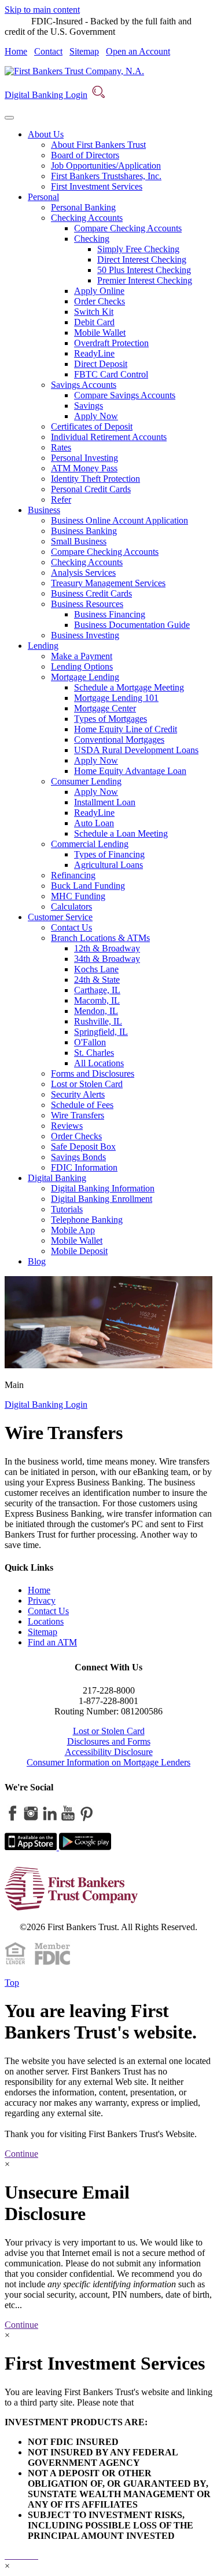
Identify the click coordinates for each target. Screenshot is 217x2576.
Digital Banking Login (46, 95)
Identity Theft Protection (95, 479)
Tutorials (67, 1209)
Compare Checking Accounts (128, 228)
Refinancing (73, 875)
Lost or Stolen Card (87, 1084)
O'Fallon (90, 1042)
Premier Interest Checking (145, 280)
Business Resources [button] (87, 604)
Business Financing (110, 614)
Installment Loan (105, 802)
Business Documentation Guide (132, 625)
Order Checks (100, 301)
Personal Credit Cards (91, 489)
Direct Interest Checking (142, 259)
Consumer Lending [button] (86, 781)
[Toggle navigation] (9, 118)
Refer (61, 499)
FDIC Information (84, 1167)
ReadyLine (94, 353)
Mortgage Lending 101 (116, 698)
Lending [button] (43, 646)
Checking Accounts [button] (87, 218)
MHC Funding (78, 896)
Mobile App (73, 1230)
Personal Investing (84, 458)
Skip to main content (42, 10)
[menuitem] (120, 161)
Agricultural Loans (108, 865)
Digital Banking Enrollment (102, 1199)
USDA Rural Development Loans (136, 750)
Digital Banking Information (103, 1188)
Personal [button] (43, 197)
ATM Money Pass (84, 468)
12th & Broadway (107, 948)
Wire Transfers (78, 1115)
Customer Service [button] (60, 917)
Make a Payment (82, 656)
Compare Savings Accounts (125, 395)
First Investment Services (97, 186)
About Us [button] (46, 134)
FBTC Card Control (111, 374)
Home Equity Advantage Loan (130, 771)
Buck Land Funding (88, 886)
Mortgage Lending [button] (85, 677)
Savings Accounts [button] (84, 385)
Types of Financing (109, 854)
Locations (46, 1621)
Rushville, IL (98, 1021)
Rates (61, 447)
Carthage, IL (97, 990)
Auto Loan (94, 823)
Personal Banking (83, 207)
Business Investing (85, 635)
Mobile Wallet (100, 333)
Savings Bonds (78, 1157)
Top (12, 1983)
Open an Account (138, 51)
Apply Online (99, 291)
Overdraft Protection (111, 343)
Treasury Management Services (108, 583)
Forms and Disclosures (93, 1073)
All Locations (99, 1063)
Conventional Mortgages (119, 740)
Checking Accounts (87, 562)
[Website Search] (98, 95)
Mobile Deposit (79, 1251)
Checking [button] (92, 239)
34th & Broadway (107, 959)
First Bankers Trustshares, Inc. (106, 176)
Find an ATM (52, 1642)
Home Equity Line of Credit (126, 729)
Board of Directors (85, 155)
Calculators (71, 906)
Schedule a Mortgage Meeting (129, 687)
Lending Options (82, 666)
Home (16, 51)
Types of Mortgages (111, 719)
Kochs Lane (96, 969)
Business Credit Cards (91, 593)
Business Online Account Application (119, 520)
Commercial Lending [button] (90, 844)
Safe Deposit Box (83, 1147)
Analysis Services (83, 573)
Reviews (67, 1126)
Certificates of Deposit (92, 426)
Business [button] (44, 510)
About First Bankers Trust (98, 145)
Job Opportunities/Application (106, 166)
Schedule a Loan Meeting (121, 833)
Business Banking (84, 531)
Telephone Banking (87, 1220)
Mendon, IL (96, 1011)
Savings (89, 406)
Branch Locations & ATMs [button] (100, 938)
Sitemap (84, 51)
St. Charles (94, 1053)
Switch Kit (94, 312)
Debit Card (94, 322)
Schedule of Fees (82, 1105)
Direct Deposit (101, 364)
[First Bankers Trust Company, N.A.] (74, 71)
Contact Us (71, 927)
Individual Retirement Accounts (109, 437)
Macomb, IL (97, 1000)
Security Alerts (78, 1094)
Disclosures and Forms (109, 1741)
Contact (48, 51)
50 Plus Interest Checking (144, 270)
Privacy (42, 1601)
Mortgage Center (105, 708)
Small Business (79, 541)
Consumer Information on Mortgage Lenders (108, 1762)
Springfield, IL (101, 1032)
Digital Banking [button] (57, 1178)
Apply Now (96, 416)
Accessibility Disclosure (109, 1752)
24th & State (97, 980)
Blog (37, 1261)
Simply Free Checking (138, 249)
